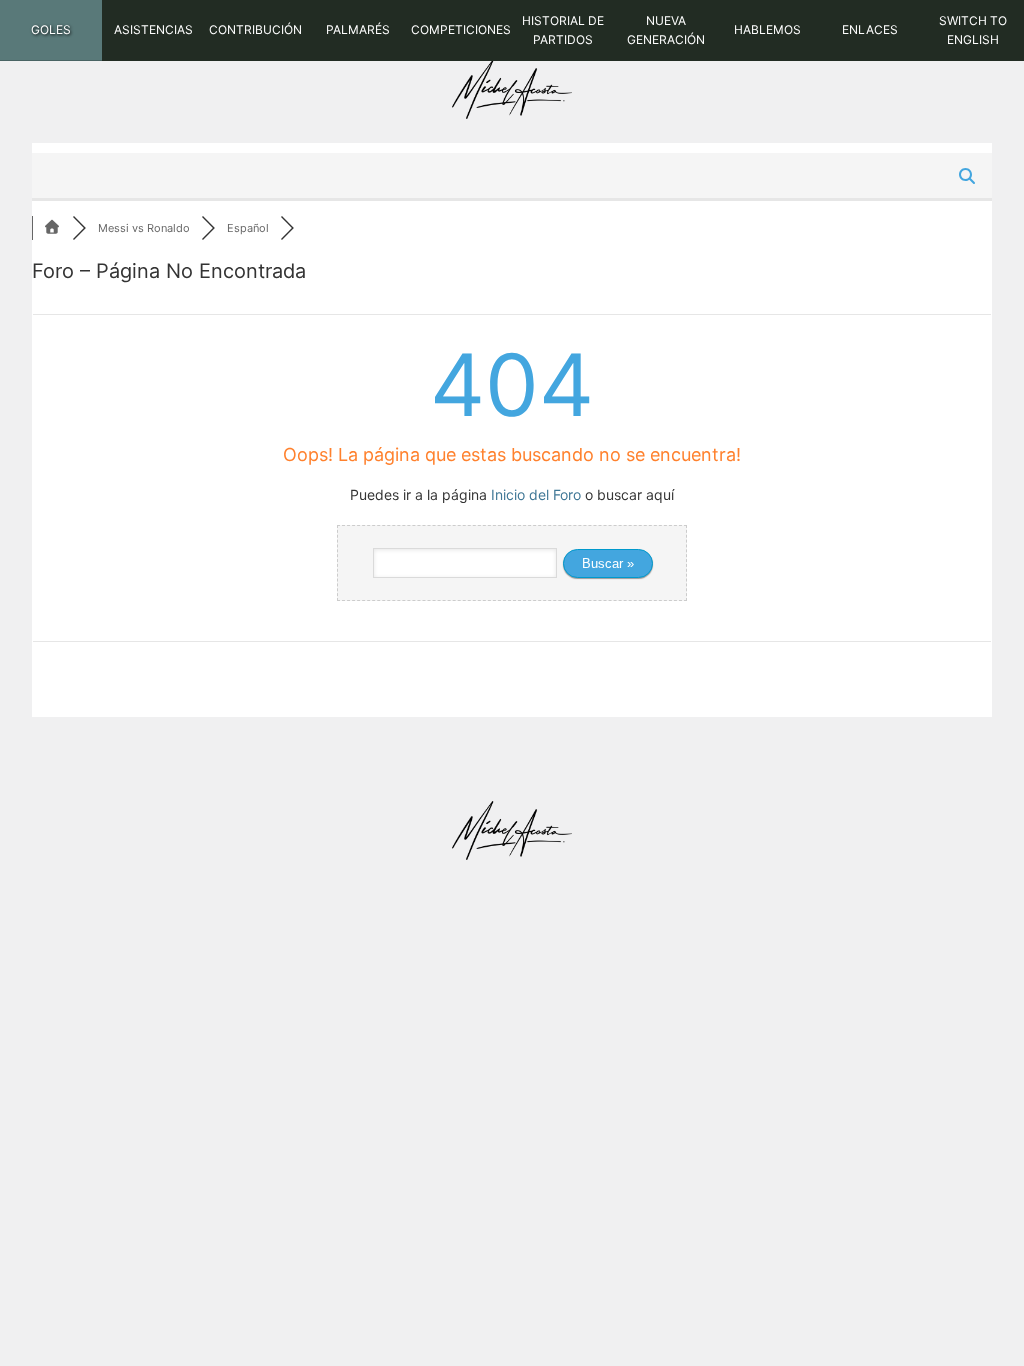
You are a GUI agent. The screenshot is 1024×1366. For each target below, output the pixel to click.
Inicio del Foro (536, 494)
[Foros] (52, 228)
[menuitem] (51, 30)
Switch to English (973, 30)
